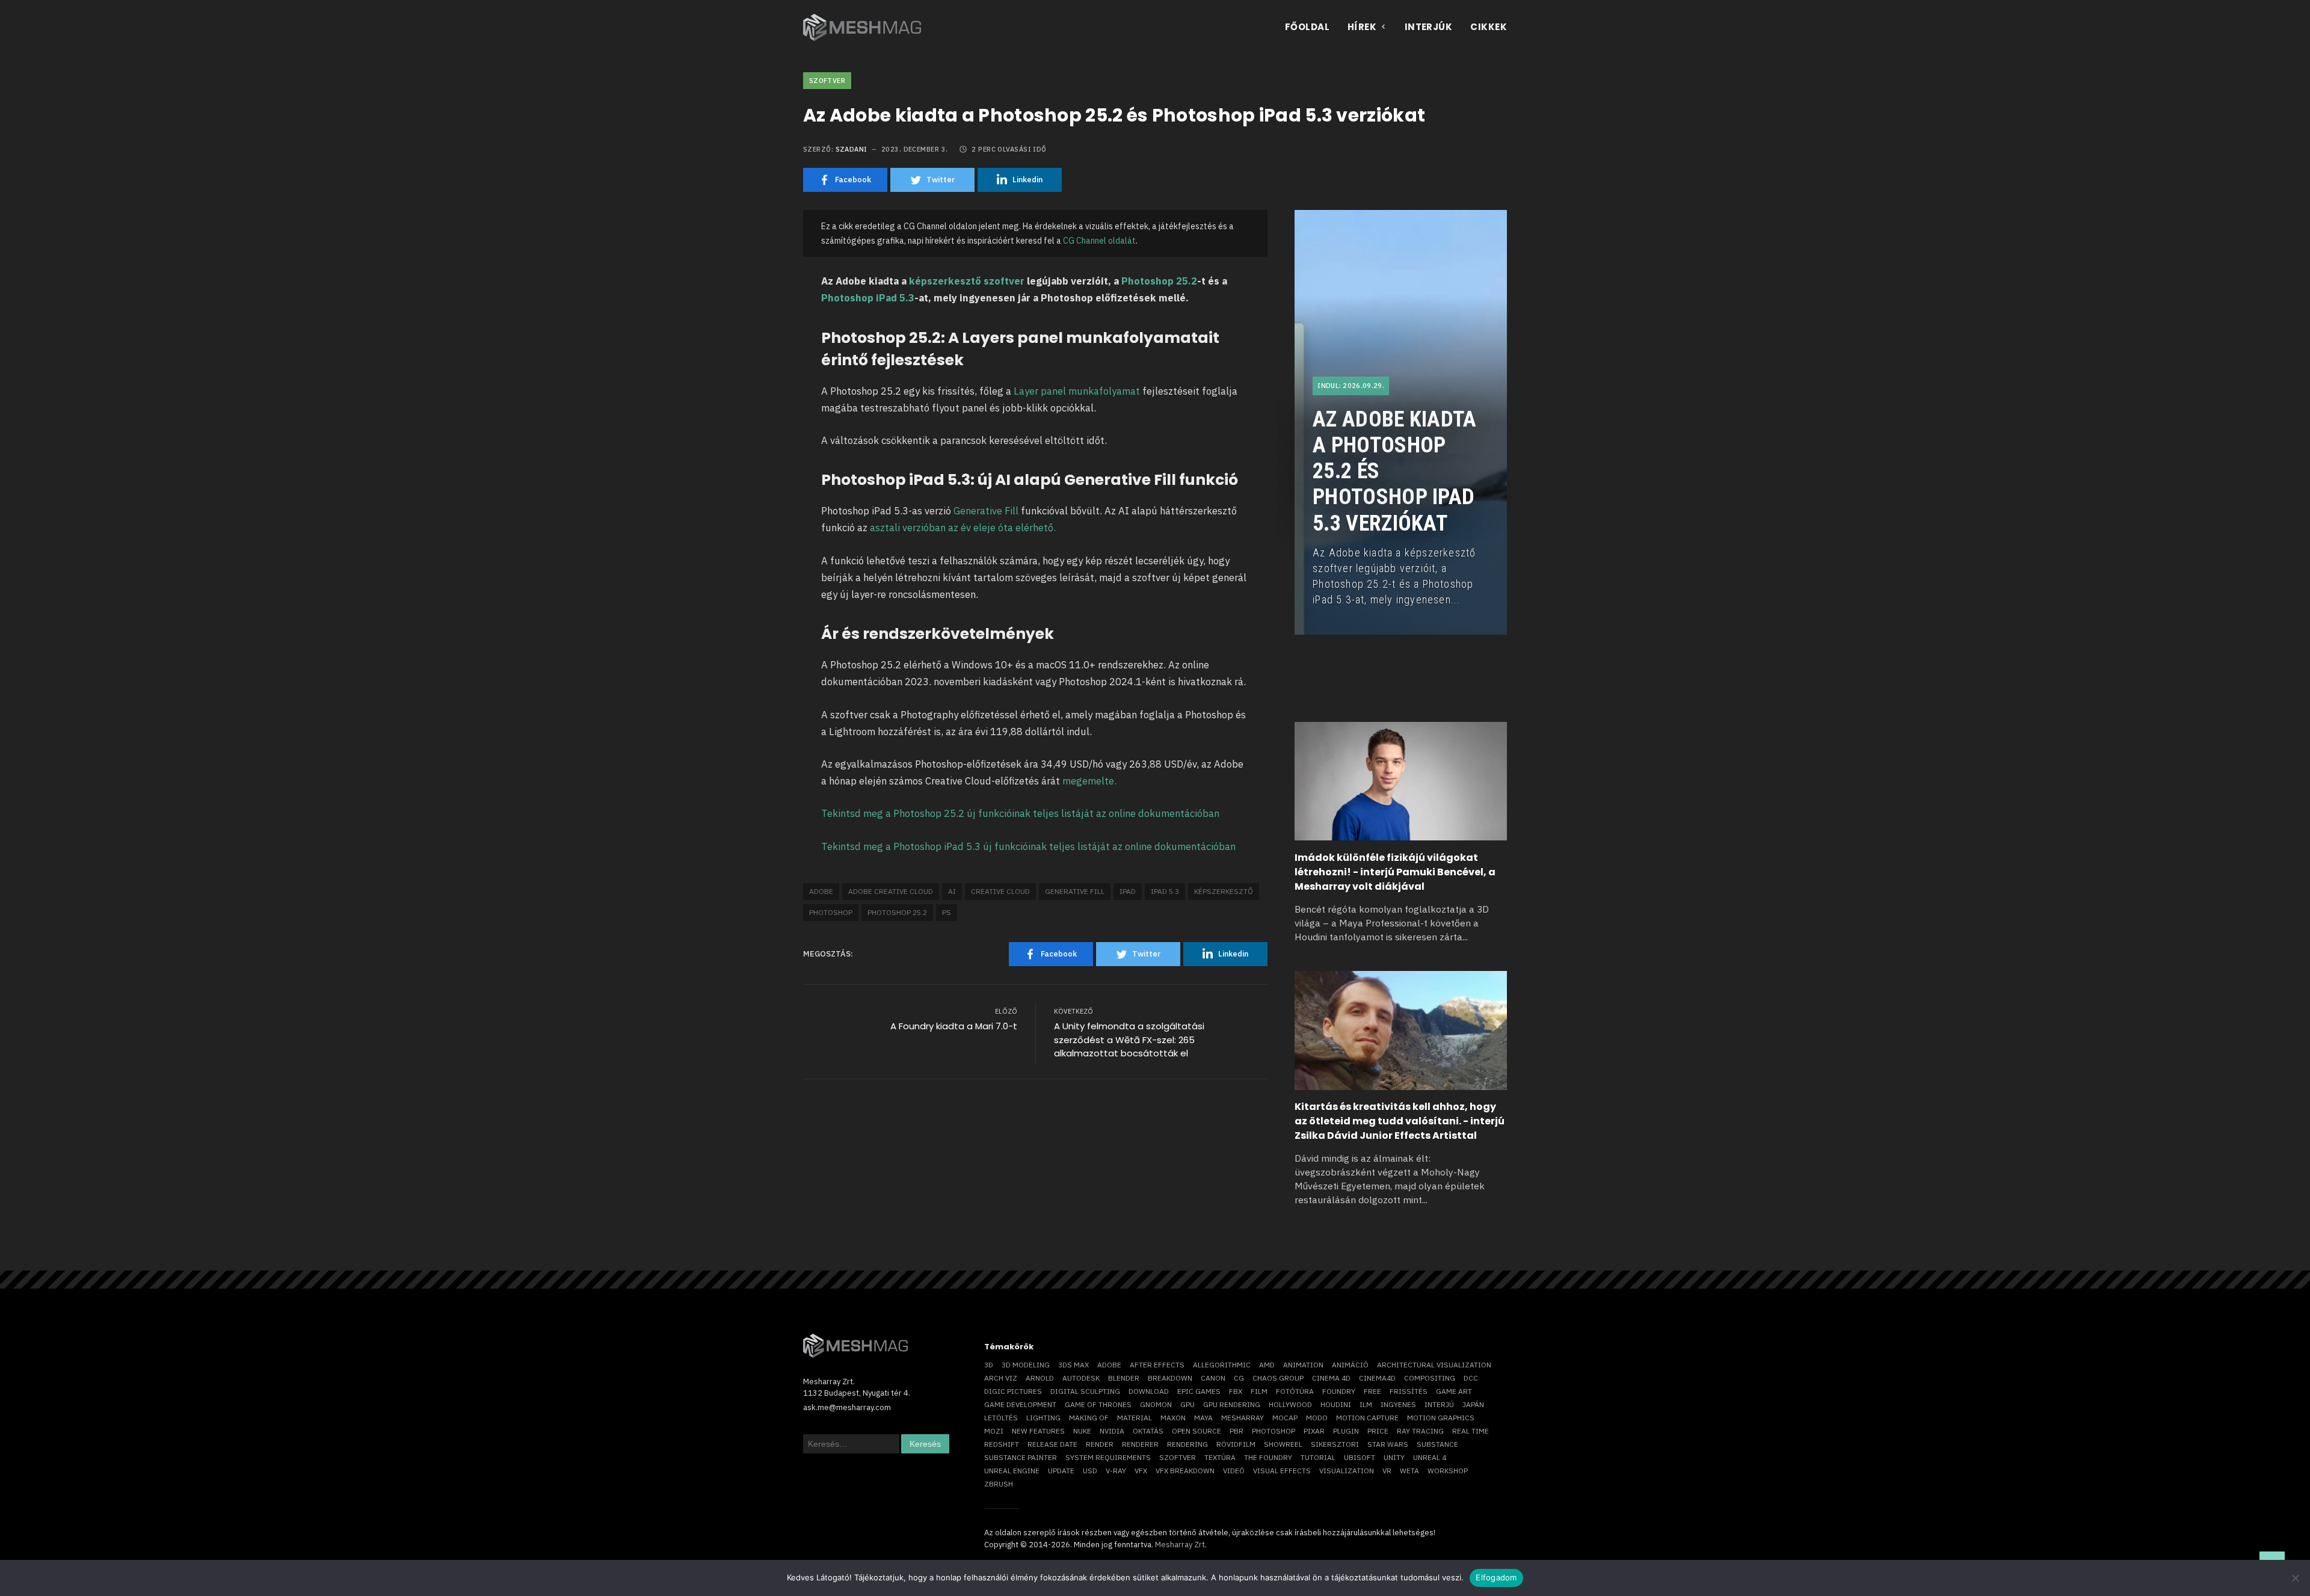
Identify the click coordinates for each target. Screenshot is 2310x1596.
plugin (1346, 1431)
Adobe (821, 891)
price (1378, 1431)
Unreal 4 (1430, 1457)
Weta (1409, 1471)
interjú (1439, 1404)
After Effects (1157, 1365)
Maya (1203, 1418)
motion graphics (1441, 1418)
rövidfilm (1236, 1444)
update (1061, 1471)
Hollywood (1290, 1404)
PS (947, 912)
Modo (1317, 1418)
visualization (1347, 1471)
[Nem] (2295, 1578)
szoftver (1178, 1457)
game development (1020, 1404)
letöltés (1001, 1418)
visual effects (1282, 1471)
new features (1038, 1431)
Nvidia (1112, 1431)
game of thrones (1098, 1404)
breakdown (1170, 1378)
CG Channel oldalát (1099, 241)
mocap (1285, 1418)
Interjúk (1429, 27)
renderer (1140, 1444)
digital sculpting (1085, 1391)
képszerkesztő (1224, 891)
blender (1124, 1378)
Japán (1473, 1404)
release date (1052, 1444)
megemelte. (1089, 781)
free (1372, 1391)
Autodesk (1081, 1378)
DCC (1471, 1378)
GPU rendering (1232, 1404)
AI (952, 891)
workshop (1448, 1471)
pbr (1237, 1431)
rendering (1187, 1444)
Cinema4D (1377, 1378)
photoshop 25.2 (897, 912)
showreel (1283, 1444)
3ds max (1073, 1365)
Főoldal (1307, 27)
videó (1234, 1471)
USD (1090, 1471)
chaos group (1278, 1378)
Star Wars (1388, 1444)
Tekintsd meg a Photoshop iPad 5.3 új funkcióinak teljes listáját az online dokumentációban (1028, 846)
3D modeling (1026, 1365)
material (1135, 1418)
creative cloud (1000, 891)
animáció (1350, 1365)
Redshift (1002, 1444)
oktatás (1148, 1431)
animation (1303, 1365)
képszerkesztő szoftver (967, 281)
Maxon (1173, 1418)
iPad (1128, 891)
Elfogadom (1496, 1577)
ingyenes (1398, 1404)
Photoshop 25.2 (1159, 281)
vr (1387, 1471)
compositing (1430, 1378)
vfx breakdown (1185, 1471)
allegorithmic (1222, 1365)
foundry (1339, 1391)
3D (989, 1365)
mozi (994, 1431)
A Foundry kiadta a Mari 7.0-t (954, 1026)
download (1149, 1391)
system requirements (1108, 1457)
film (1259, 1391)
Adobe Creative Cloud (891, 891)
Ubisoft (1360, 1457)
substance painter (1021, 1457)
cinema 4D (1331, 1378)
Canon (1213, 1378)
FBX (1236, 1391)
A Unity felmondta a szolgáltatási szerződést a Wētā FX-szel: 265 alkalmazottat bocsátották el (1129, 1040)
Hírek (1362, 27)
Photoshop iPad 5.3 (868, 298)
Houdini (1336, 1404)
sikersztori (1335, 1444)
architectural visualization (1434, 1365)
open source (1197, 1431)
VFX (1141, 1471)
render (1100, 1444)
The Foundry (1268, 1457)
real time (1471, 1431)
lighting (1043, 1418)
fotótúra (1295, 1391)
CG (1239, 1378)
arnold (1040, 1378)
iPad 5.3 (1165, 891)
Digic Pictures (1013, 1391)
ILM (1366, 1404)
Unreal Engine (1012, 1471)
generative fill (1075, 891)
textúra (1220, 1457)
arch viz (1001, 1378)
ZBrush (999, 1484)
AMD (1267, 1365)
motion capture (1367, 1418)
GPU (1187, 1404)
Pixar (1314, 1431)
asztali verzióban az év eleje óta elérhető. (964, 528)
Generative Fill (986, 511)
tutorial (1318, 1457)
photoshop (831, 912)
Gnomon (1156, 1404)
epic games (1199, 1391)
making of (1089, 1418)
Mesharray (1243, 1418)
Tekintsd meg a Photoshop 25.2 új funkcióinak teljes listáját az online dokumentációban (1020, 813)
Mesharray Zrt (1180, 1545)
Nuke (1082, 1431)
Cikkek (1489, 27)
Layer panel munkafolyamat (1077, 391)
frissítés (1409, 1391)
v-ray (1116, 1471)
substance (1437, 1444)
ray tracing (1420, 1431)
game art (1454, 1391)
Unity (1394, 1457)
